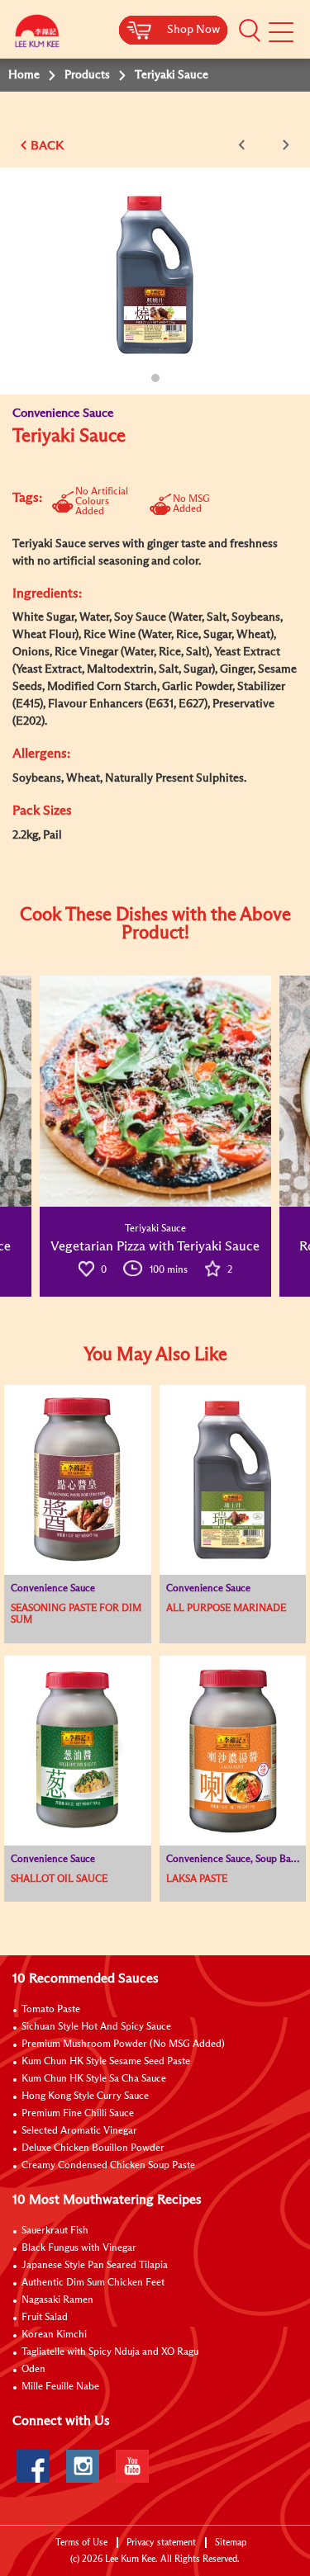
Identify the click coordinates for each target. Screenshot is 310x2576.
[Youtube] (132, 2466)
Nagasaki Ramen (57, 2300)
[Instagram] (83, 2466)
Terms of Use (81, 2543)
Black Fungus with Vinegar (79, 2248)
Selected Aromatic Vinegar (79, 2131)
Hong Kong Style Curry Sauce (85, 2096)
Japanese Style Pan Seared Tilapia (95, 2266)
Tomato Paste (51, 2010)
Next (283, 145)
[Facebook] (33, 2466)
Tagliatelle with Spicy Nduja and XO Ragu (110, 2352)
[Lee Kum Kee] (37, 35)
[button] (250, 31)
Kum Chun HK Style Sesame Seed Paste (106, 2062)
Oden (33, 2370)
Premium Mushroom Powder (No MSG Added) (123, 2044)
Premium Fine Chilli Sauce (78, 2114)
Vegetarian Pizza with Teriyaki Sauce (155, 1246)
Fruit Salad (45, 2318)
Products (87, 75)
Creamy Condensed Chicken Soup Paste (108, 2166)
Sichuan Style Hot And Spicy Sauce (96, 2027)
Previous (245, 145)
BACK (47, 146)
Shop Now (193, 30)
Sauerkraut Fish (55, 2231)
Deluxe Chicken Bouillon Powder (93, 2148)
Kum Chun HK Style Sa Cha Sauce (94, 2079)
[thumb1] (155, 1091)
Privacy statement (161, 2543)
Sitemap (231, 2543)
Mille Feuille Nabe (60, 2387)
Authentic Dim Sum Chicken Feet (93, 2283)
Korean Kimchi (54, 2335)
